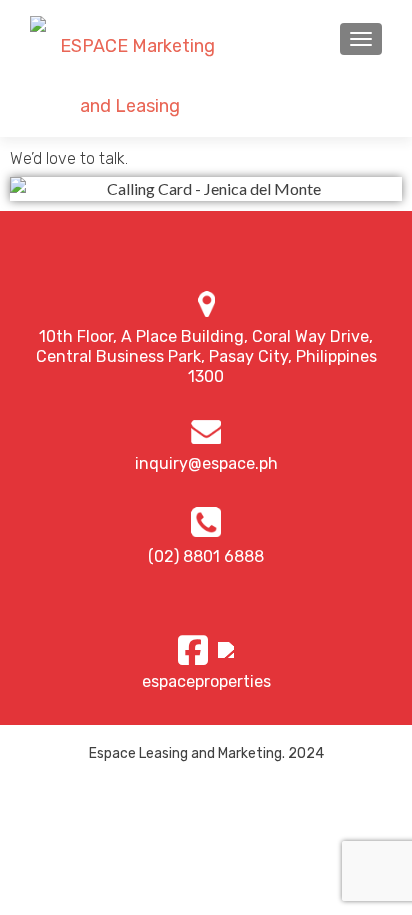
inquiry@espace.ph (206, 463)
